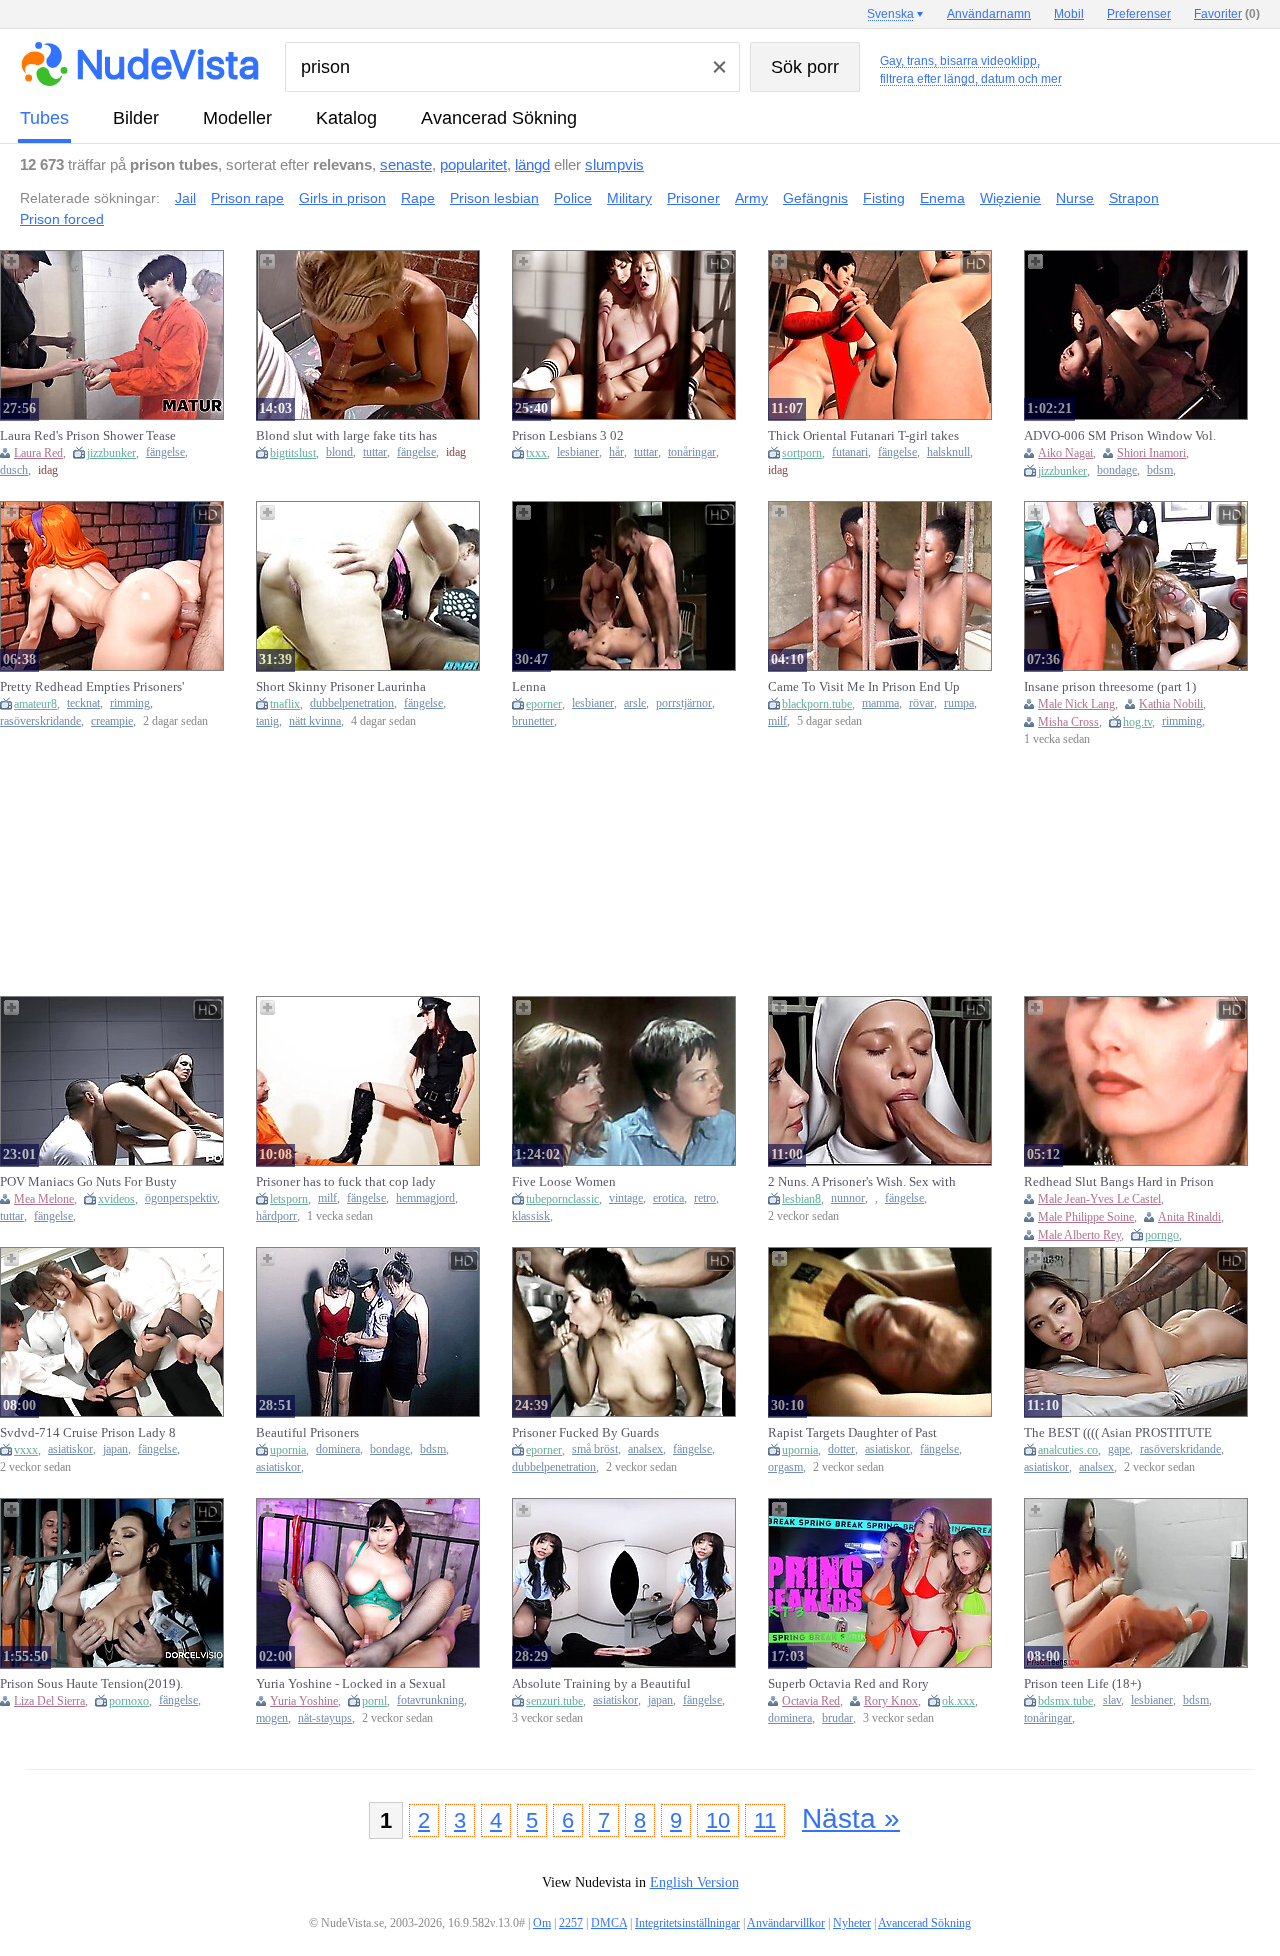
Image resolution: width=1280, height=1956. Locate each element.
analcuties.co (1068, 1450)
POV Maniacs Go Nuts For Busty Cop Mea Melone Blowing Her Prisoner (88, 1182)
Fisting (884, 198)
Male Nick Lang (1076, 704)
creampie (112, 721)
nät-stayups (325, 1718)
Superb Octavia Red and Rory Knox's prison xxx (848, 1684)
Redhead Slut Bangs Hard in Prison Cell (1119, 1182)
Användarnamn (989, 14)
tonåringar (692, 452)
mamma (880, 703)
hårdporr (276, 1216)
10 (718, 1820)
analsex (645, 1449)
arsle (635, 703)
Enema (942, 198)
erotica (668, 1198)
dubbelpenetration (352, 703)
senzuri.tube (554, 1701)
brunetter (533, 721)
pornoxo (129, 1701)
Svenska (890, 14)
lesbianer (578, 452)
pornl (374, 1701)
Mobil (1069, 14)
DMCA (609, 1923)
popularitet (473, 164)
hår (616, 452)
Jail (185, 198)
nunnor (848, 1198)
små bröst (595, 1449)
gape (1119, 1449)
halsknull (948, 452)
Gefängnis (815, 198)
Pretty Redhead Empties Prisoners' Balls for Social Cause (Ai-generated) (92, 687)
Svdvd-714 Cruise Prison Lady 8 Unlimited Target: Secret (88, 1433)
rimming (130, 703)
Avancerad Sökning (499, 118)
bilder (136, 118)
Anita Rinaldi (1189, 1217)
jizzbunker (111, 453)
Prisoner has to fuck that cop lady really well (346, 1182)
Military (629, 198)
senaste (406, 164)
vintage (626, 1198)
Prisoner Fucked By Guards (585, 1432)
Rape (418, 198)
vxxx (26, 1450)
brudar (837, 1718)
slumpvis (614, 164)
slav (1112, 1700)
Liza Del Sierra (49, 1701)
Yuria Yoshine (304, 1701)
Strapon (1134, 198)
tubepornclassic (562, 1199)
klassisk (531, 1216)
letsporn (289, 1199)
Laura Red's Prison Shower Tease (88, 435)
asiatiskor (70, 1449)
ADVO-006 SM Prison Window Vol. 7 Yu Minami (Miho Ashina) (1120, 436)
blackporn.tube (817, 704)
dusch (14, 470)
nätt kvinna (315, 721)
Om (542, 1923)
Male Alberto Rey (1079, 1235)
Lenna (529, 686)
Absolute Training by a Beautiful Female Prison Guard (601, 1684)
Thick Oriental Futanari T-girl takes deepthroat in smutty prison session (863, 436)
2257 (571, 1923)
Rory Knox (891, 1701)
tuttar (375, 452)
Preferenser (1139, 14)
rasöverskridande (40, 721)
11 (765, 1820)
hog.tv (1137, 722)
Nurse (1075, 198)
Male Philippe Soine (1086, 1217)
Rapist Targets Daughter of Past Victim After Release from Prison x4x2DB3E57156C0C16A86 (855, 1433)
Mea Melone (44, 1199)
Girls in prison (342, 198)
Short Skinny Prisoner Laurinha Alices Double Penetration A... (341, 687)
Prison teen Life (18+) (1082, 1683)
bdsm (1160, 470)
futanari (850, 452)
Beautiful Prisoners (307, 1432)
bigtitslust (293, 453)
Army (751, 198)
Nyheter (852, 1923)
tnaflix (285, 704)
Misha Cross (1068, 722)
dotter (841, 1449)
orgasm (785, 1467)
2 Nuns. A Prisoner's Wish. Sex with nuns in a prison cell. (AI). (862, 1182)
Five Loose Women (564, 1181)
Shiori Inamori (1151, 453)
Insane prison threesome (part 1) (1110, 686)
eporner (544, 704)
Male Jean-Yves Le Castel (1099, 1199)
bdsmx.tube (1065, 1701)
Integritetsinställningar (687, 1923)
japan (115, 1449)
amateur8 (35, 704)
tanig (267, 721)
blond (339, 452)
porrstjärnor (684, 703)
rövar (921, 703)
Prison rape (247, 198)
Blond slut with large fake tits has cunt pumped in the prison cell (346, 436)
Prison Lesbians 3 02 (568, 435)
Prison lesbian (494, 198)
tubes (44, 118)
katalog (346, 118)
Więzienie (1010, 198)
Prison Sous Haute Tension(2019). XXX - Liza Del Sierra (91, 1684)
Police (573, 198)
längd (532, 164)
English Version (694, 1882)
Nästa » (851, 1818)
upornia (288, 1450)
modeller (237, 118)
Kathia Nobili (1171, 704)
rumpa (959, 703)
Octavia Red (811, 1701)
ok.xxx (958, 1701)
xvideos (116, 1199)
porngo (1162, 1235)
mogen (272, 1718)
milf (777, 721)
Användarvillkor (786, 1923)
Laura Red (38, 453)
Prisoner (693, 198)
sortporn (802, 453)
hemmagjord (425, 1198)
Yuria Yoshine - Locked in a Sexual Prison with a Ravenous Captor (351, 1684)
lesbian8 (801, 1199)
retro (705, 1198)
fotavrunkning (430, 1700)
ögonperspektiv (181, 1198)
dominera (338, 1449)
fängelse (165, 452)
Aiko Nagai (1065, 453)
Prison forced (62, 219)
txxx (536, 453)
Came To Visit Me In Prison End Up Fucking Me (864, 687)
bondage (1117, 470)
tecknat (83, 703)
